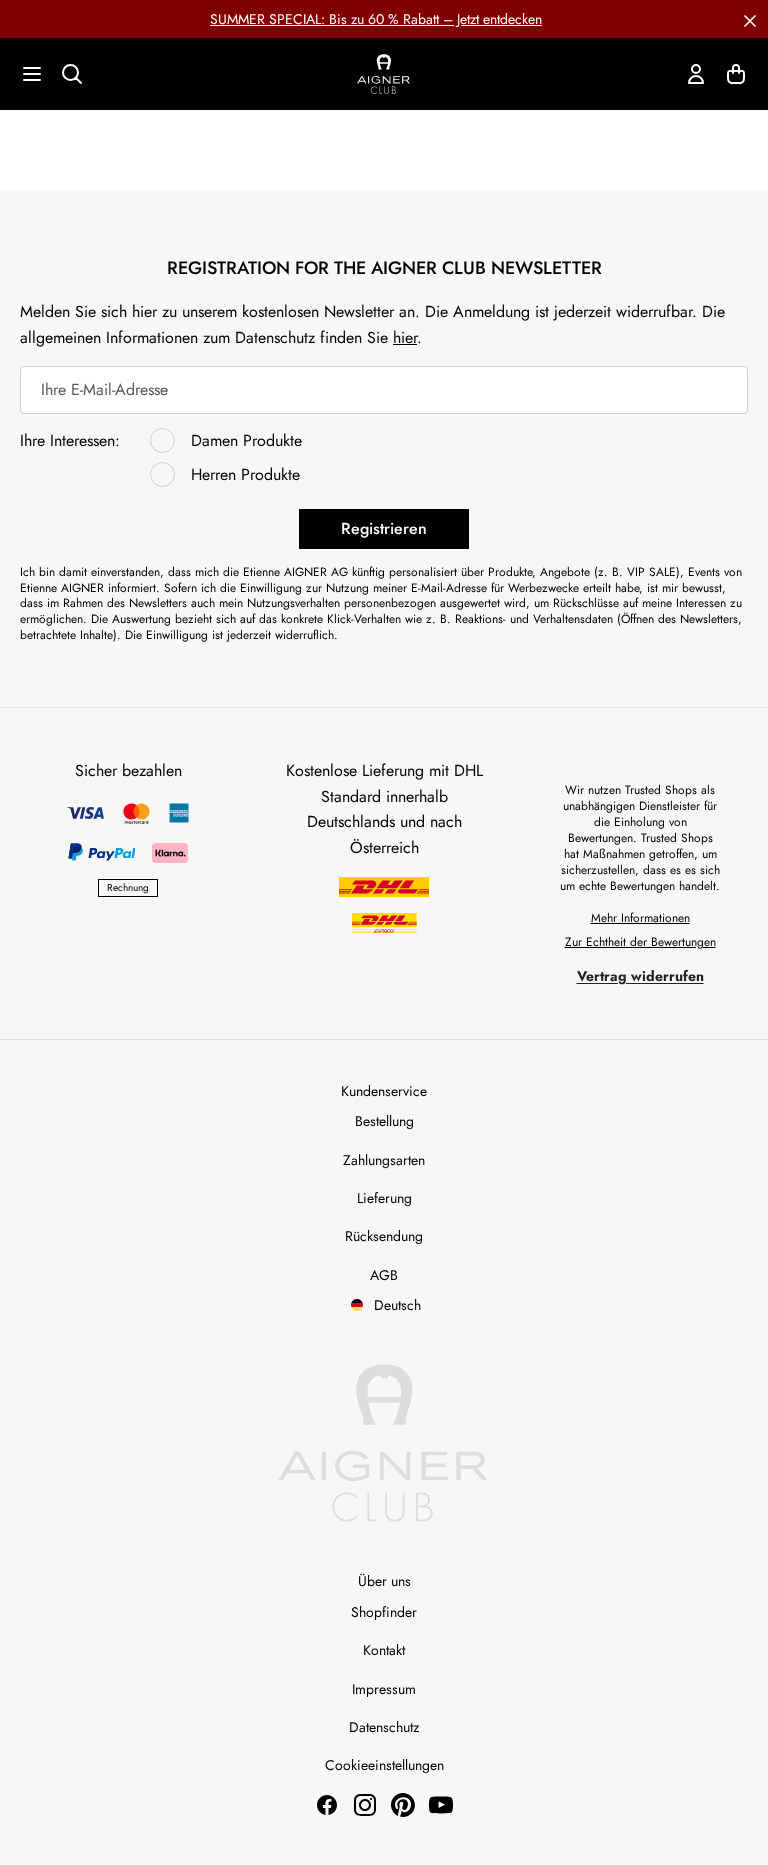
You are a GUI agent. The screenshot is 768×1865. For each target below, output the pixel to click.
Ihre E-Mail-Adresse (104, 389)
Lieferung (384, 1198)
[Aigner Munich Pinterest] (403, 1805)
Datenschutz (384, 1727)
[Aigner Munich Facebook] (327, 1805)
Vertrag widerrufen (640, 976)
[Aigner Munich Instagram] (365, 1805)
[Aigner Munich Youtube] (441, 1805)
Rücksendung (384, 1236)
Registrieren (384, 528)
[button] (750, 19)
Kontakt (384, 1650)
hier (405, 337)
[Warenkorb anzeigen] (736, 74)
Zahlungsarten (384, 1160)
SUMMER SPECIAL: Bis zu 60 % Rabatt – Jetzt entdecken (376, 19)
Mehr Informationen (640, 918)
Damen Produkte (246, 440)
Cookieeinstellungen (384, 1765)
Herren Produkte (245, 474)
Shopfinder (384, 1612)
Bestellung (384, 1121)
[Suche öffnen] (72, 74)
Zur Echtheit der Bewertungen (640, 942)
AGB (384, 1275)
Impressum (384, 1689)
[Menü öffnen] (32, 74)
